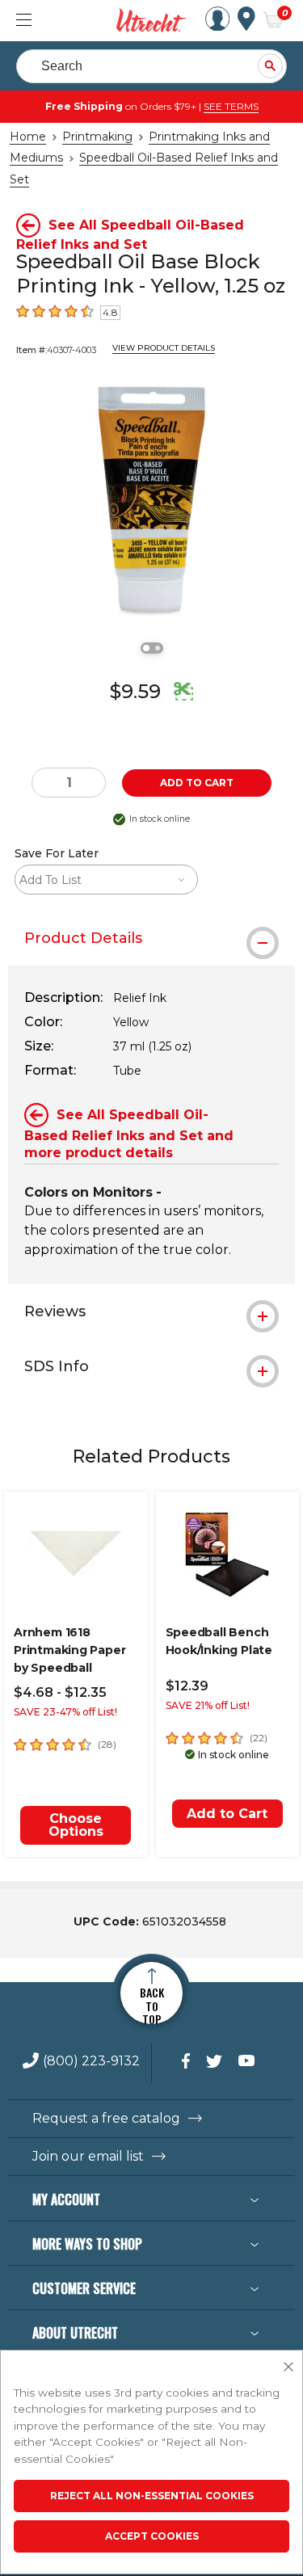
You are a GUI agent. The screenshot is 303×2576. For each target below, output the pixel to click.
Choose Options (76, 1825)
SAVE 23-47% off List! (65, 1712)
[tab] (151, 938)
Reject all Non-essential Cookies (152, 2496)
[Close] (288, 2368)
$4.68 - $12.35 (60, 1692)
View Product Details (164, 348)
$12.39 (187, 1686)
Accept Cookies (152, 2536)
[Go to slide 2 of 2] (158, 648)
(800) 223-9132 (91, 2062)
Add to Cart (227, 1814)
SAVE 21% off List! (208, 1705)
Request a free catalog (106, 2119)
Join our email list (88, 2157)
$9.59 (135, 691)
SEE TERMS (231, 106)
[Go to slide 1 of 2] (146, 648)
